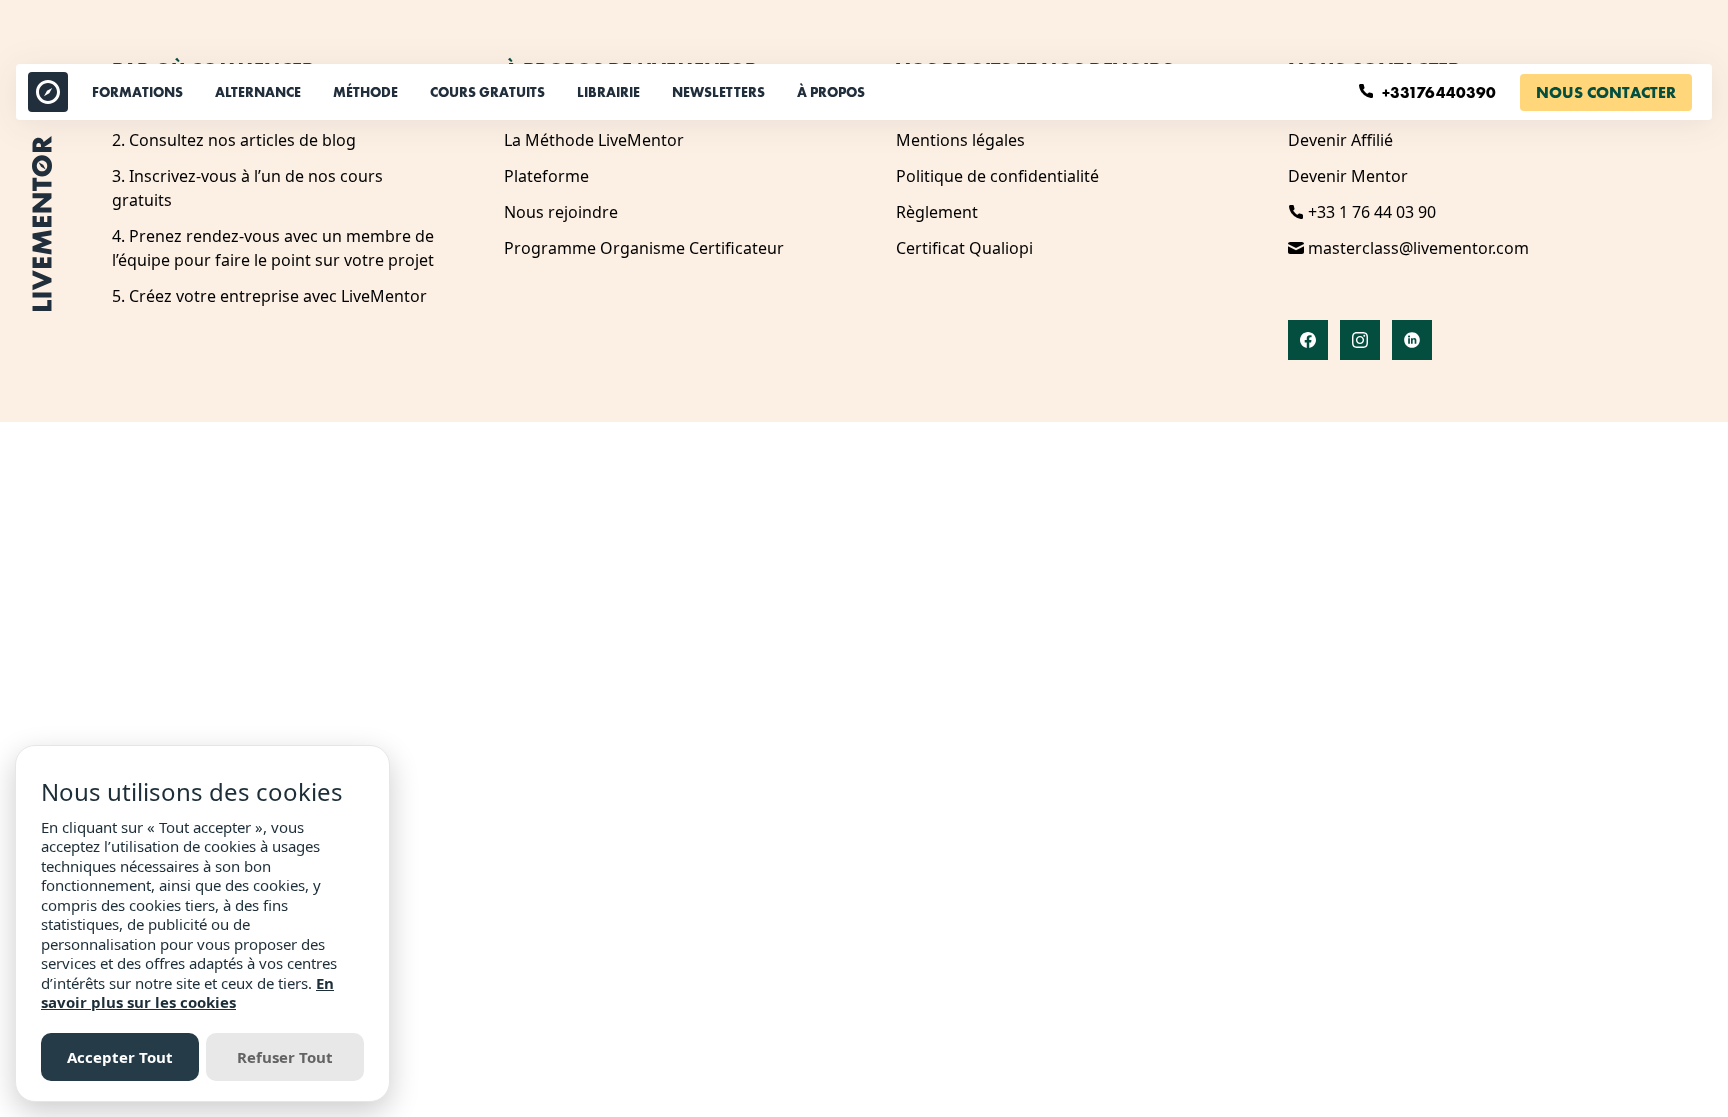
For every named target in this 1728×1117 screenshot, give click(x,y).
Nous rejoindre (561, 212)
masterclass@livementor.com (1416, 248)
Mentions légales (960, 140)
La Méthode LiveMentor (594, 140)
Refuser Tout (285, 1057)
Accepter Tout (120, 1057)
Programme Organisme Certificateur (644, 248)
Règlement (937, 212)
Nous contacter (1606, 92)
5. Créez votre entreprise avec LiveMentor (269, 296)
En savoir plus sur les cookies (187, 993)
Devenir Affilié (1340, 140)
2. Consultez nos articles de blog (234, 140)
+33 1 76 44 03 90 (1370, 212)
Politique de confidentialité (997, 176)
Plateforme (546, 176)
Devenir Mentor (1348, 176)
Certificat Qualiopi (964, 248)
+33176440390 (1441, 92)
